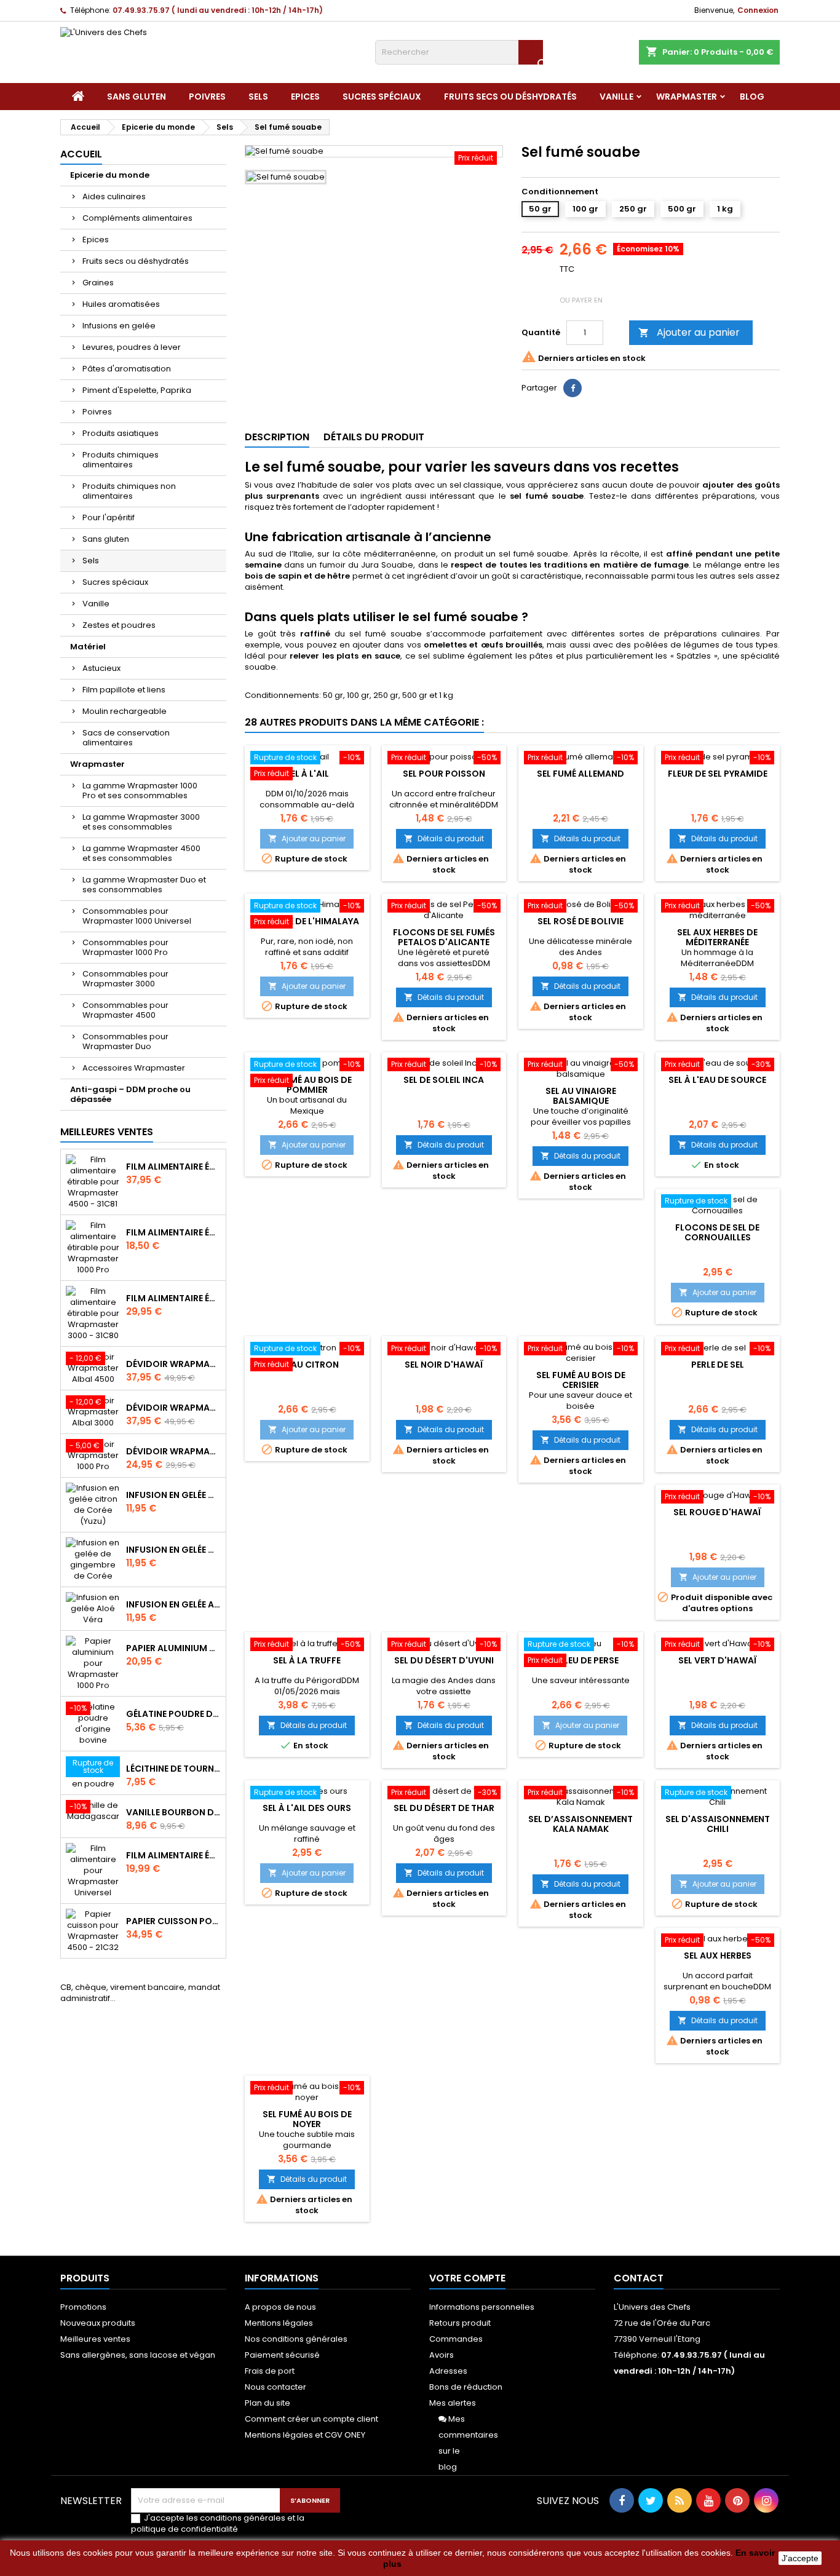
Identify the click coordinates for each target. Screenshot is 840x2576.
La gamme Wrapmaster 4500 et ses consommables (141, 853)
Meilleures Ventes (107, 1132)
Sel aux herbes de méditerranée (717, 937)
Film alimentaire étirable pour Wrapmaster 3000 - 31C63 (173, 1298)
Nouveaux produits (98, 2323)
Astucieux (101, 668)
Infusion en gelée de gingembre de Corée (173, 1550)
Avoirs (442, 2355)
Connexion (758, 10)
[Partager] (573, 388)
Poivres (207, 97)
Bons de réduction (466, 2387)
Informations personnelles (482, 2307)
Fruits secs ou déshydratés (510, 97)
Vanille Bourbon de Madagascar (173, 1812)
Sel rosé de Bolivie (580, 921)
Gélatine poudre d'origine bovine (173, 1714)
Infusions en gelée (119, 326)
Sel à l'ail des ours (307, 1808)
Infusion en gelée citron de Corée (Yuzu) (173, 1495)
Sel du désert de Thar (444, 1808)
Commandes (456, 2339)
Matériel (88, 647)
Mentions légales (279, 2323)
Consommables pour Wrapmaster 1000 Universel (137, 916)
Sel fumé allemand (580, 774)
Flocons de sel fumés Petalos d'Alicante (444, 937)
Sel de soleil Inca (444, 1080)
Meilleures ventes (95, 2339)
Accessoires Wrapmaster (134, 1068)
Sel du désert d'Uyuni (444, 1660)
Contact (639, 2278)
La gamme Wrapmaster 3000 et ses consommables (141, 822)
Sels (258, 97)
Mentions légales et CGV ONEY (305, 2435)
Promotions (83, 2307)
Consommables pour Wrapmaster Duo (125, 1041)
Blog (752, 97)
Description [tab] (277, 437)
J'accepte (800, 2558)
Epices (305, 97)
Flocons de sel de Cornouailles (717, 1232)
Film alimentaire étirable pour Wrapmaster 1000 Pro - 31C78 (173, 1232)
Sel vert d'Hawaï (718, 1660)
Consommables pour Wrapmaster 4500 (125, 1010)
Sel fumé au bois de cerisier (581, 1380)
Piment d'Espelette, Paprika (137, 390)
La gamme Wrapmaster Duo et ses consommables (144, 885)
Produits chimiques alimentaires (121, 460)
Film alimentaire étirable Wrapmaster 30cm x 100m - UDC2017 (173, 1855)
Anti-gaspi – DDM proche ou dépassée (130, 1094)
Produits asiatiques (121, 433)
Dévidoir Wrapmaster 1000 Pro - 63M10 (173, 1451)
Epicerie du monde (110, 175)
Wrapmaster (687, 97)
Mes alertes (453, 2403)
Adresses (448, 2371)
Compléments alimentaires (137, 218)
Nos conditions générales (296, 2339)
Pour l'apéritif (109, 517)
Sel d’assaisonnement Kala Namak (580, 1824)
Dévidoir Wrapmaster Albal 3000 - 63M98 (173, 1408)
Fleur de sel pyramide (718, 774)
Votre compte (467, 2278)
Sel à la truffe (307, 1660)
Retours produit (460, 2323)
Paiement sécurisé (282, 2355)
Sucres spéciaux (382, 97)
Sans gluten (137, 97)
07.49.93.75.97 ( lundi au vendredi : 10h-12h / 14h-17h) (218, 10)
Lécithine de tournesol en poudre (173, 1769)
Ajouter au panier (689, 332)
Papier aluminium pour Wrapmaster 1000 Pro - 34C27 (173, 1648)
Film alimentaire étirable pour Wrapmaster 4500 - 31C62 (173, 1167)
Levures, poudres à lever (132, 347)
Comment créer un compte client (311, 2419)
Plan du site (267, 2403)
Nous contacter (275, 2387)
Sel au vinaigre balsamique (581, 1096)
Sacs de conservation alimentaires (126, 738)
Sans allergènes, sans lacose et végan (138, 2355)
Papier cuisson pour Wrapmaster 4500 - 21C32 (173, 1921)
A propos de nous (280, 2307)
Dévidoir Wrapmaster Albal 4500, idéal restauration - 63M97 (173, 1364)
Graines (98, 283)
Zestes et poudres (119, 625)
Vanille (616, 97)
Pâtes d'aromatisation (127, 369)
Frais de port (270, 2371)
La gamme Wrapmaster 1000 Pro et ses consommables (140, 791)
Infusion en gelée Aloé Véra (173, 1604)
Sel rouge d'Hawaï (717, 1512)
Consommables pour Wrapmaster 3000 (125, 979)
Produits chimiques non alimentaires (129, 491)
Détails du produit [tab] (374, 437)
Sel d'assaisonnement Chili (718, 1824)
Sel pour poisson (444, 774)
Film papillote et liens (124, 690)
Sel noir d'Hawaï (444, 1365)
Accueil (81, 154)
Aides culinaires (114, 196)
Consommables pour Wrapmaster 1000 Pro (125, 947)
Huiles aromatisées (121, 304)
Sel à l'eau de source (717, 1080)
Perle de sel (718, 1365)
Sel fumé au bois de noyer (307, 2119)
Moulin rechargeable (125, 711)
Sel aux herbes (718, 1956)
